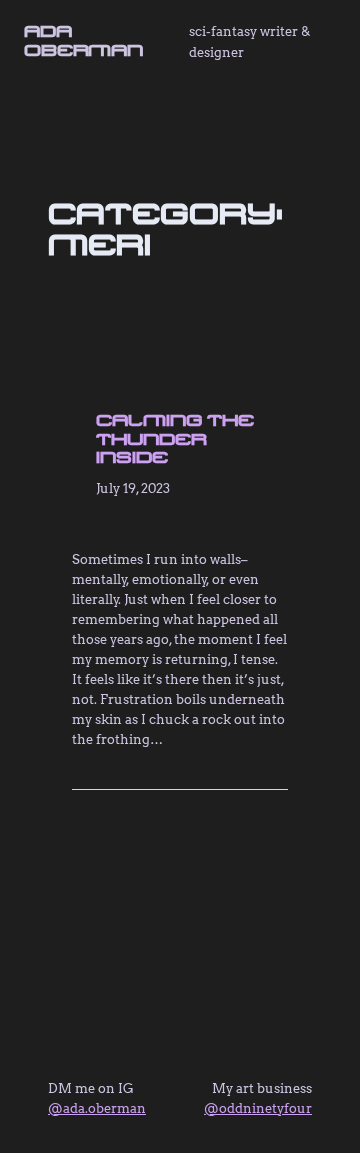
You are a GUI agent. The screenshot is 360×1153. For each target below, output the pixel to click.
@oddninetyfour (258, 1108)
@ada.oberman (97, 1108)
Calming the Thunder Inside (175, 438)
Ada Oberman (83, 40)
